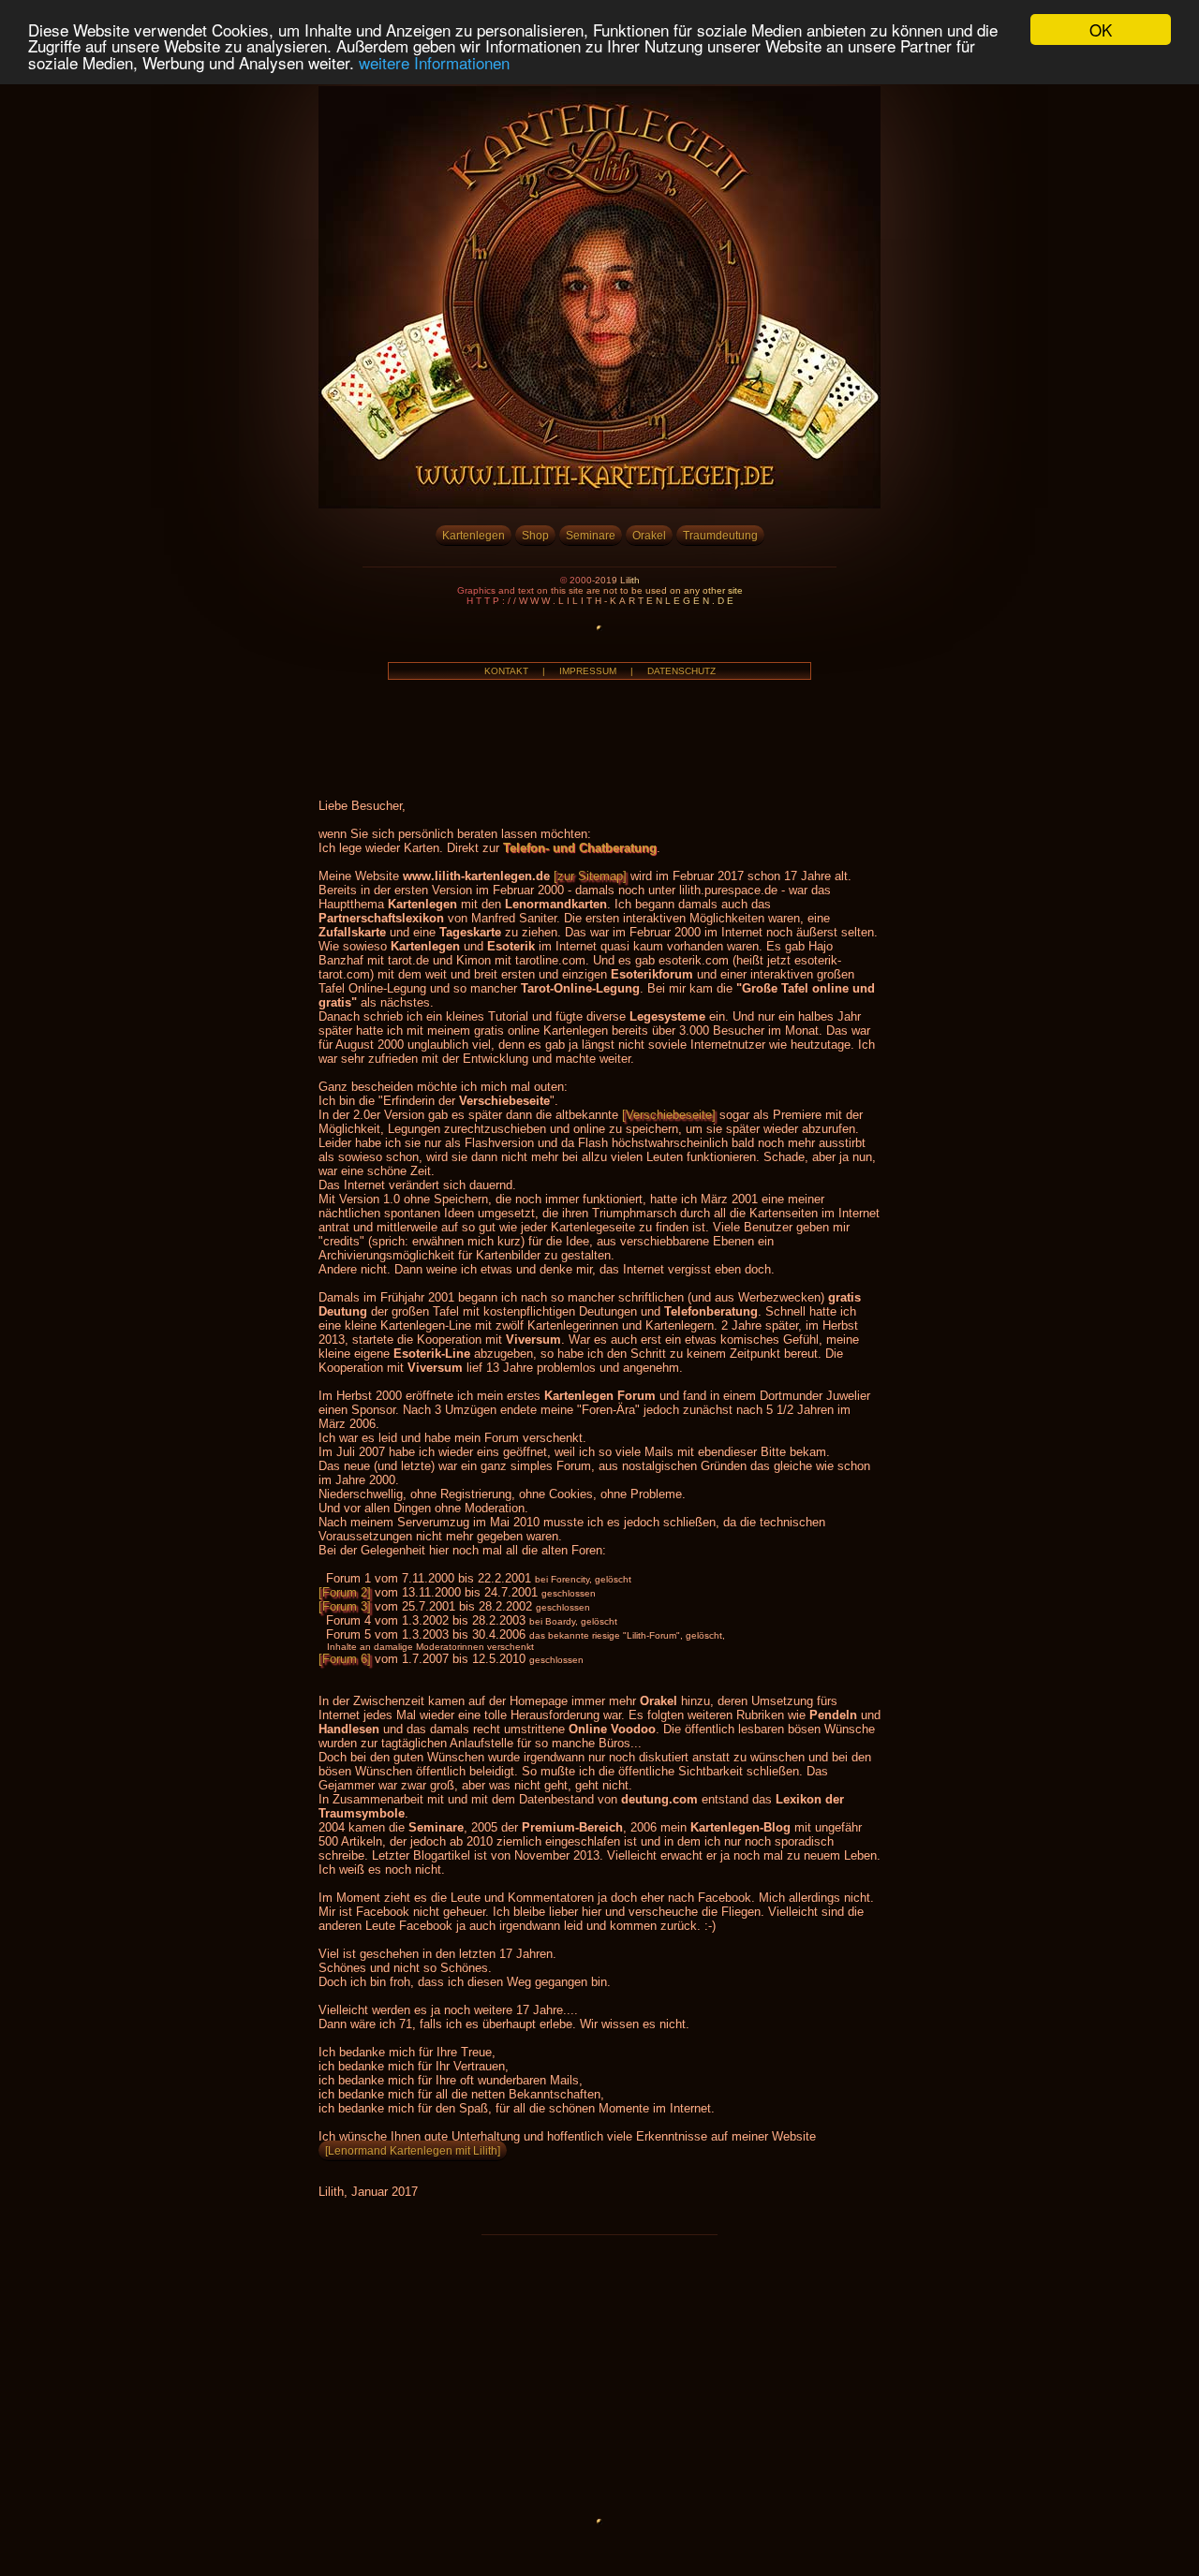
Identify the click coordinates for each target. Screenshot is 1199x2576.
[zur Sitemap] (590, 876)
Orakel (649, 535)
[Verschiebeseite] (669, 1115)
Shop (535, 535)
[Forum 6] (345, 1659)
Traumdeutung (720, 535)
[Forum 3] (345, 1606)
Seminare (591, 535)
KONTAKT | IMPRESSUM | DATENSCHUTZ (600, 671)
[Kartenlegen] (599, 503)
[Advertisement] (599, 2376)
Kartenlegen (474, 535)
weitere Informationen (434, 62)
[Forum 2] (345, 1592)
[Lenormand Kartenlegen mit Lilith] (413, 2150)
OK (1101, 29)
